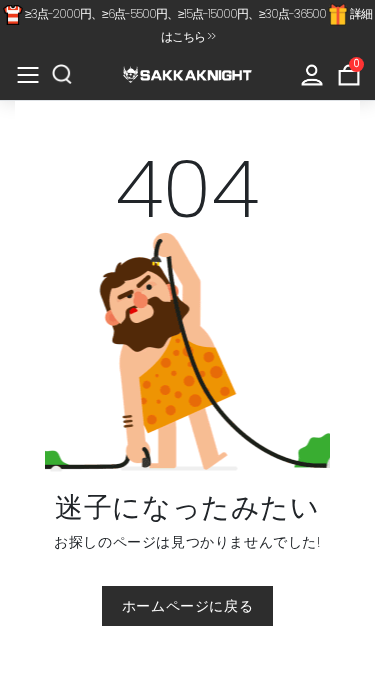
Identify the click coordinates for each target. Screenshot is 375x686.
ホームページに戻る (187, 606)
